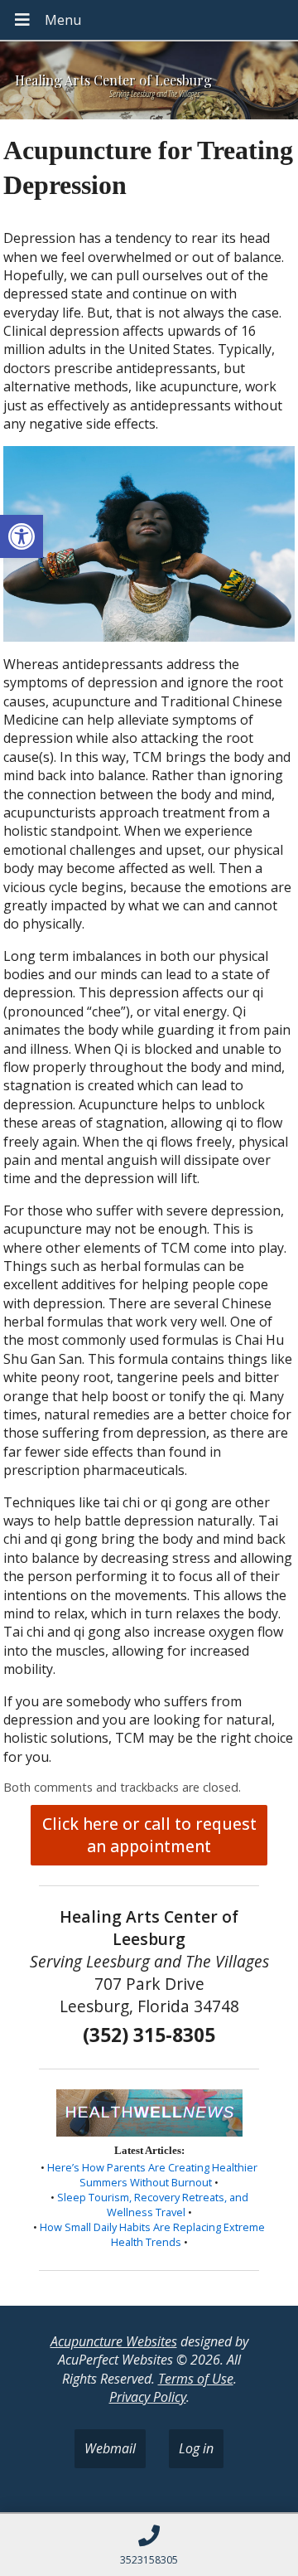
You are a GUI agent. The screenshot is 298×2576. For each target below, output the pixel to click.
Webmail (110, 2448)
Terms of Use (196, 2379)
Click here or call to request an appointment (149, 1835)
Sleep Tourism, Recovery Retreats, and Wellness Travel (153, 2205)
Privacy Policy (148, 2397)
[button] (22, 536)
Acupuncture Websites (114, 2341)
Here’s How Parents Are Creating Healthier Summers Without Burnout (152, 2175)
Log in (196, 2448)
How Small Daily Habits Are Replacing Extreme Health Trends (152, 2234)
